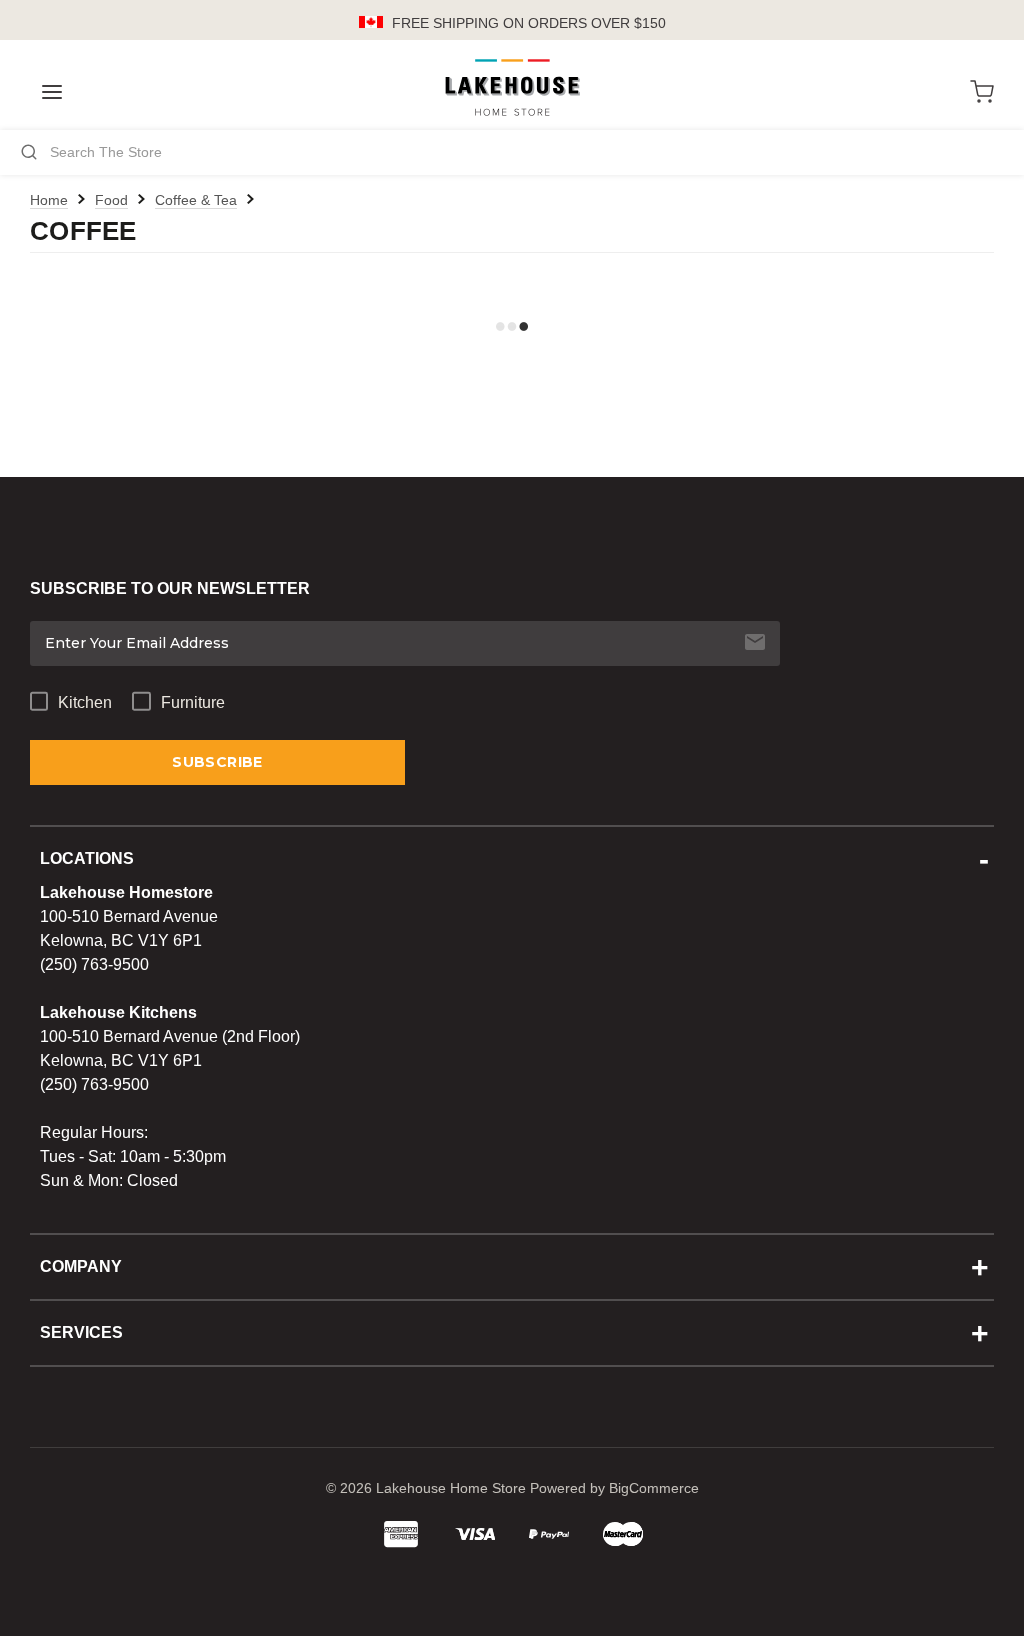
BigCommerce (654, 1488)
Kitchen (85, 702)
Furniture (193, 702)
